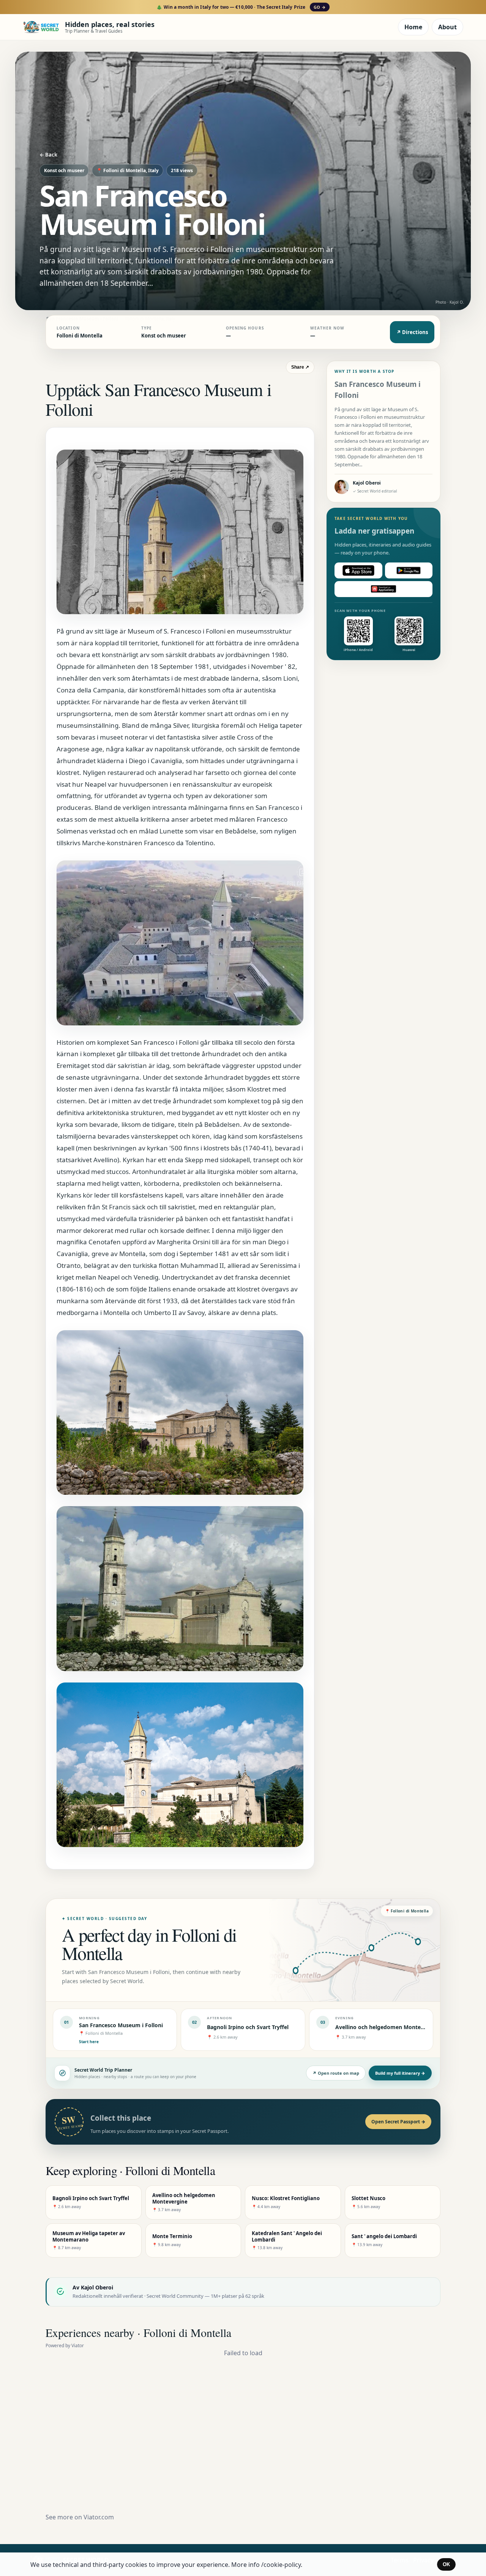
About (447, 27)
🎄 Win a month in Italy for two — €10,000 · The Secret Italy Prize (241, 7)
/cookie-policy (281, 2565)
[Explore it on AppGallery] (383, 589)
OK (446, 2564)
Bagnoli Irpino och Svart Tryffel (248, 2027)
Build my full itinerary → (400, 2073)
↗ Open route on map (336, 2073)
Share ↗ (300, 367)
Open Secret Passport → (398, 2122)
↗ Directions (412, 332)
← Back (48, 155)
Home (413, 27)
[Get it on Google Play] (409, 570)
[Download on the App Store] (358, 570)
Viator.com (99, 2517)
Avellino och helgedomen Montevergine (388, 2027)
